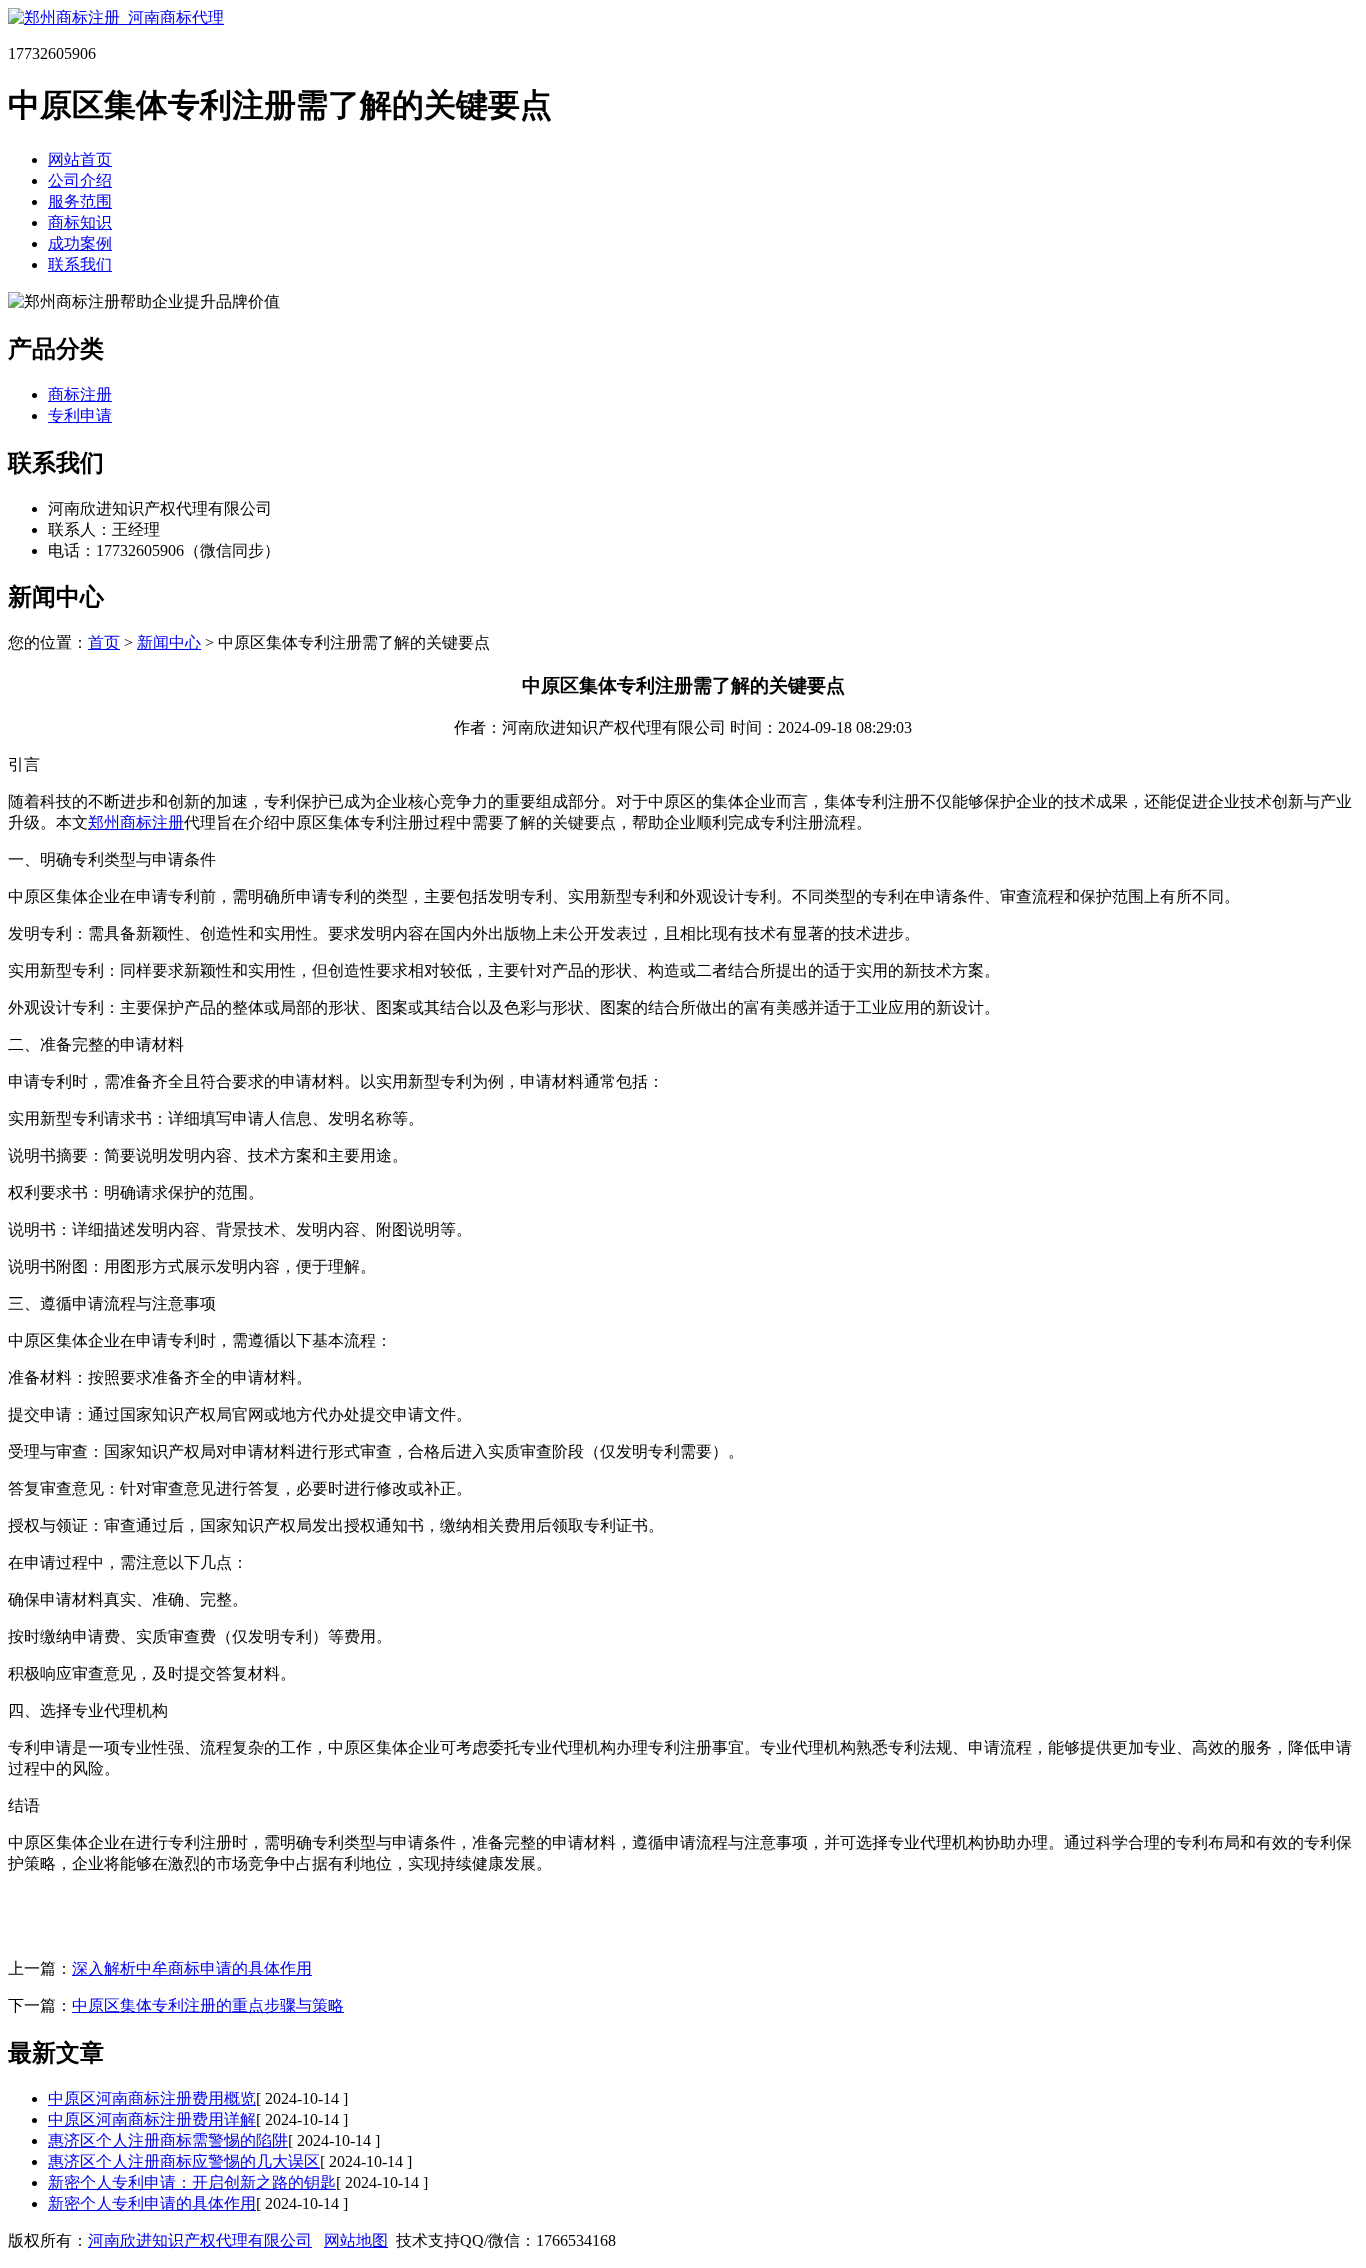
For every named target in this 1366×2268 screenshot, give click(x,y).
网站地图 (356, 2240)
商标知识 (80, 222)
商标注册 (80, 394)
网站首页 (80, 159)
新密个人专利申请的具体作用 (152, 2203)
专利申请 (80, 415)
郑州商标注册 (136, 822)
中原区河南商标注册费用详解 (152, 2119)
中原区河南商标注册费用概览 (152, 2098)
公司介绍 (80, 180)
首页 (104, 642)
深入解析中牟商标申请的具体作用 (192, 1968)
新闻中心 (169, 642)
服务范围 (80, 201)
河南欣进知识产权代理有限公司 (200, 2240)
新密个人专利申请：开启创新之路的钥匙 (192, 2182)
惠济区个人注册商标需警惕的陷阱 (168, 2140)
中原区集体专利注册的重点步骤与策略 (208, 2005)
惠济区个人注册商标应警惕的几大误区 (184, 2161)
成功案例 (80, 243)
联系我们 (80, 264)
